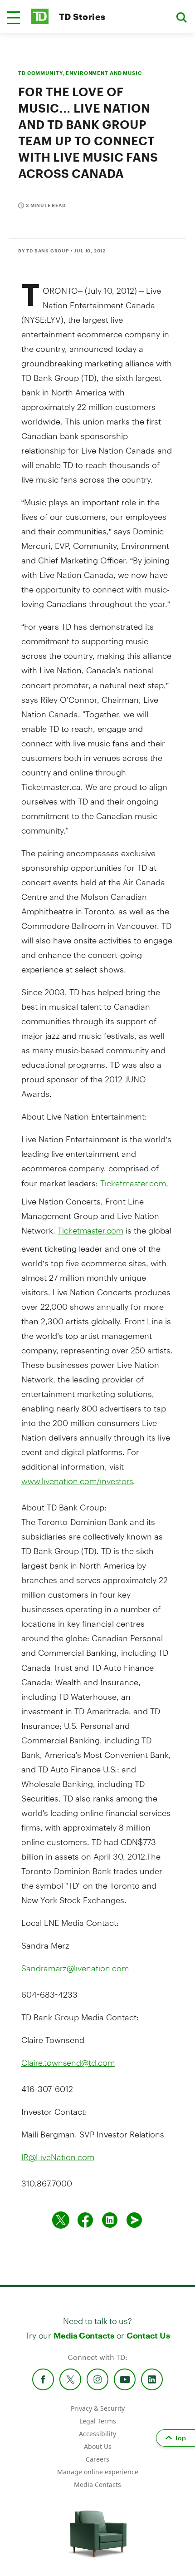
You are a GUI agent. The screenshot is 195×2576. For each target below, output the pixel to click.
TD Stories (82, 17)
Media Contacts (84, 2335)
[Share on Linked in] (110, 2220)
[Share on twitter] (61, 2220)
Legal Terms (98, 2421)
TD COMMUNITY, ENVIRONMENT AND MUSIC (80, 73)
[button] (14, 18)
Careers (97, 2459)
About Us (98, 2446)
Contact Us (148, 2335)
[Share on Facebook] (85, 2220)
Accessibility (97, 2434)
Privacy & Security (98, 2408)
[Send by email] (134, 2220)
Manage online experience (98, 2472)
